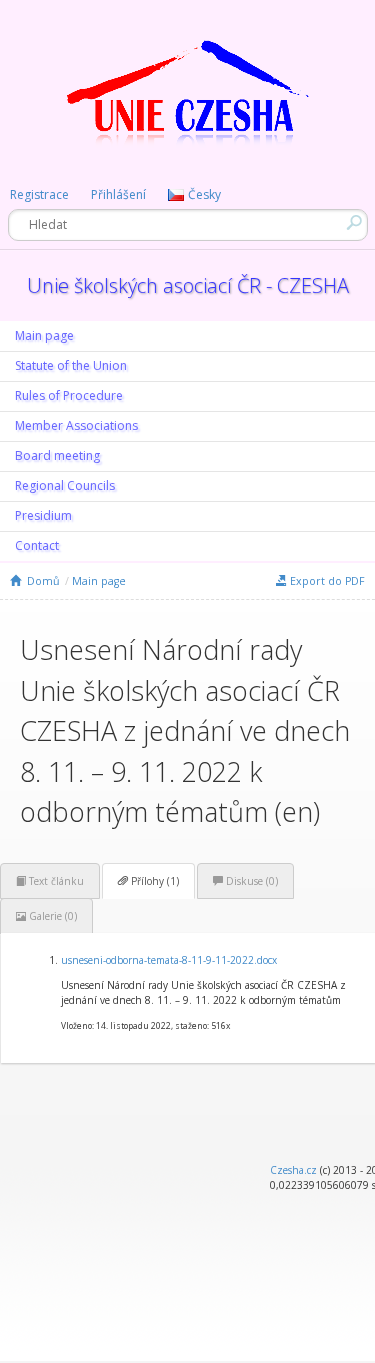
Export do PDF (326, 581)
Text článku (55, 881)
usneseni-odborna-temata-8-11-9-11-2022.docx (169, 960)
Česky (204, 194)
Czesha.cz (293, 1170)
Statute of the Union (71, 365)
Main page (44, 335)
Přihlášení (118, 194)
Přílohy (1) (153, 881)
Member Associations (76, 425)
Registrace (39, 194)
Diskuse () (250, 881)
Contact (37, 545)
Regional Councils (65, 485)
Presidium (43, 515)
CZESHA (188, 105)
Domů (40, 581)
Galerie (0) (51, 916)
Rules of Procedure (69, 395)
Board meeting (57, 455)
